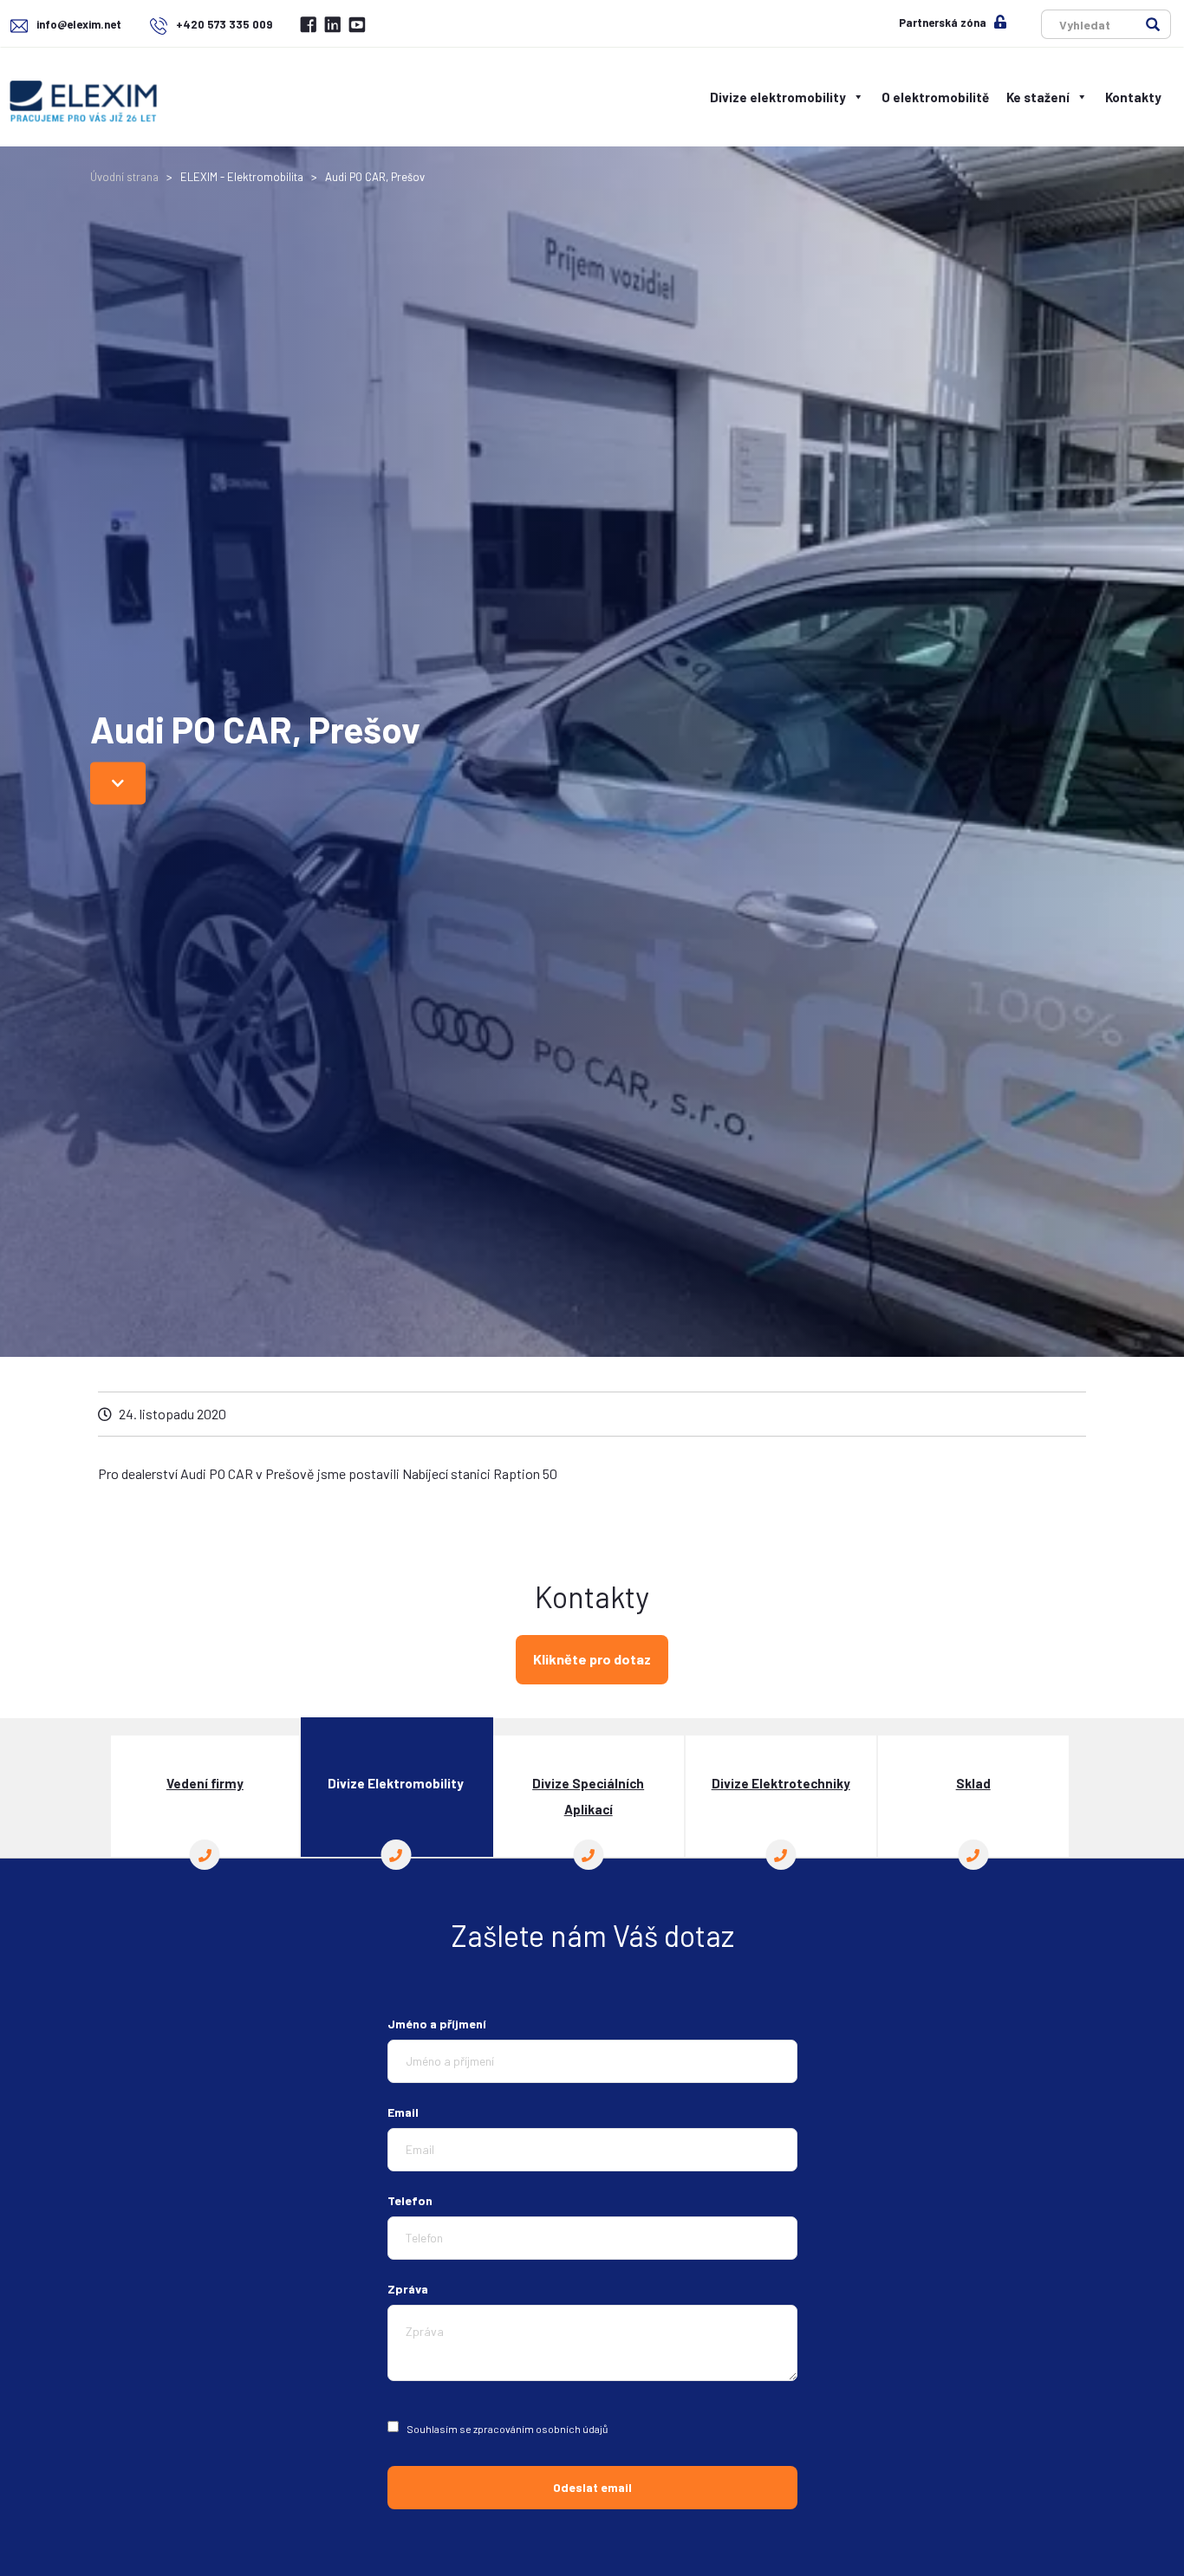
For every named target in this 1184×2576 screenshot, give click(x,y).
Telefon (410, 2200)
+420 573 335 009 (223, 24)
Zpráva (408, 2289)
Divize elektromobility (778, 97)
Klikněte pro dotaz (592, 1659)
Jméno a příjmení (437, 2024)
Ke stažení (1038, 97)
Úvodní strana (124, 177)
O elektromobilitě (935, 97)
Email (403, 2112)
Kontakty (1133, 97)
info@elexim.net (79, 24)
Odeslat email (592, 2487)
